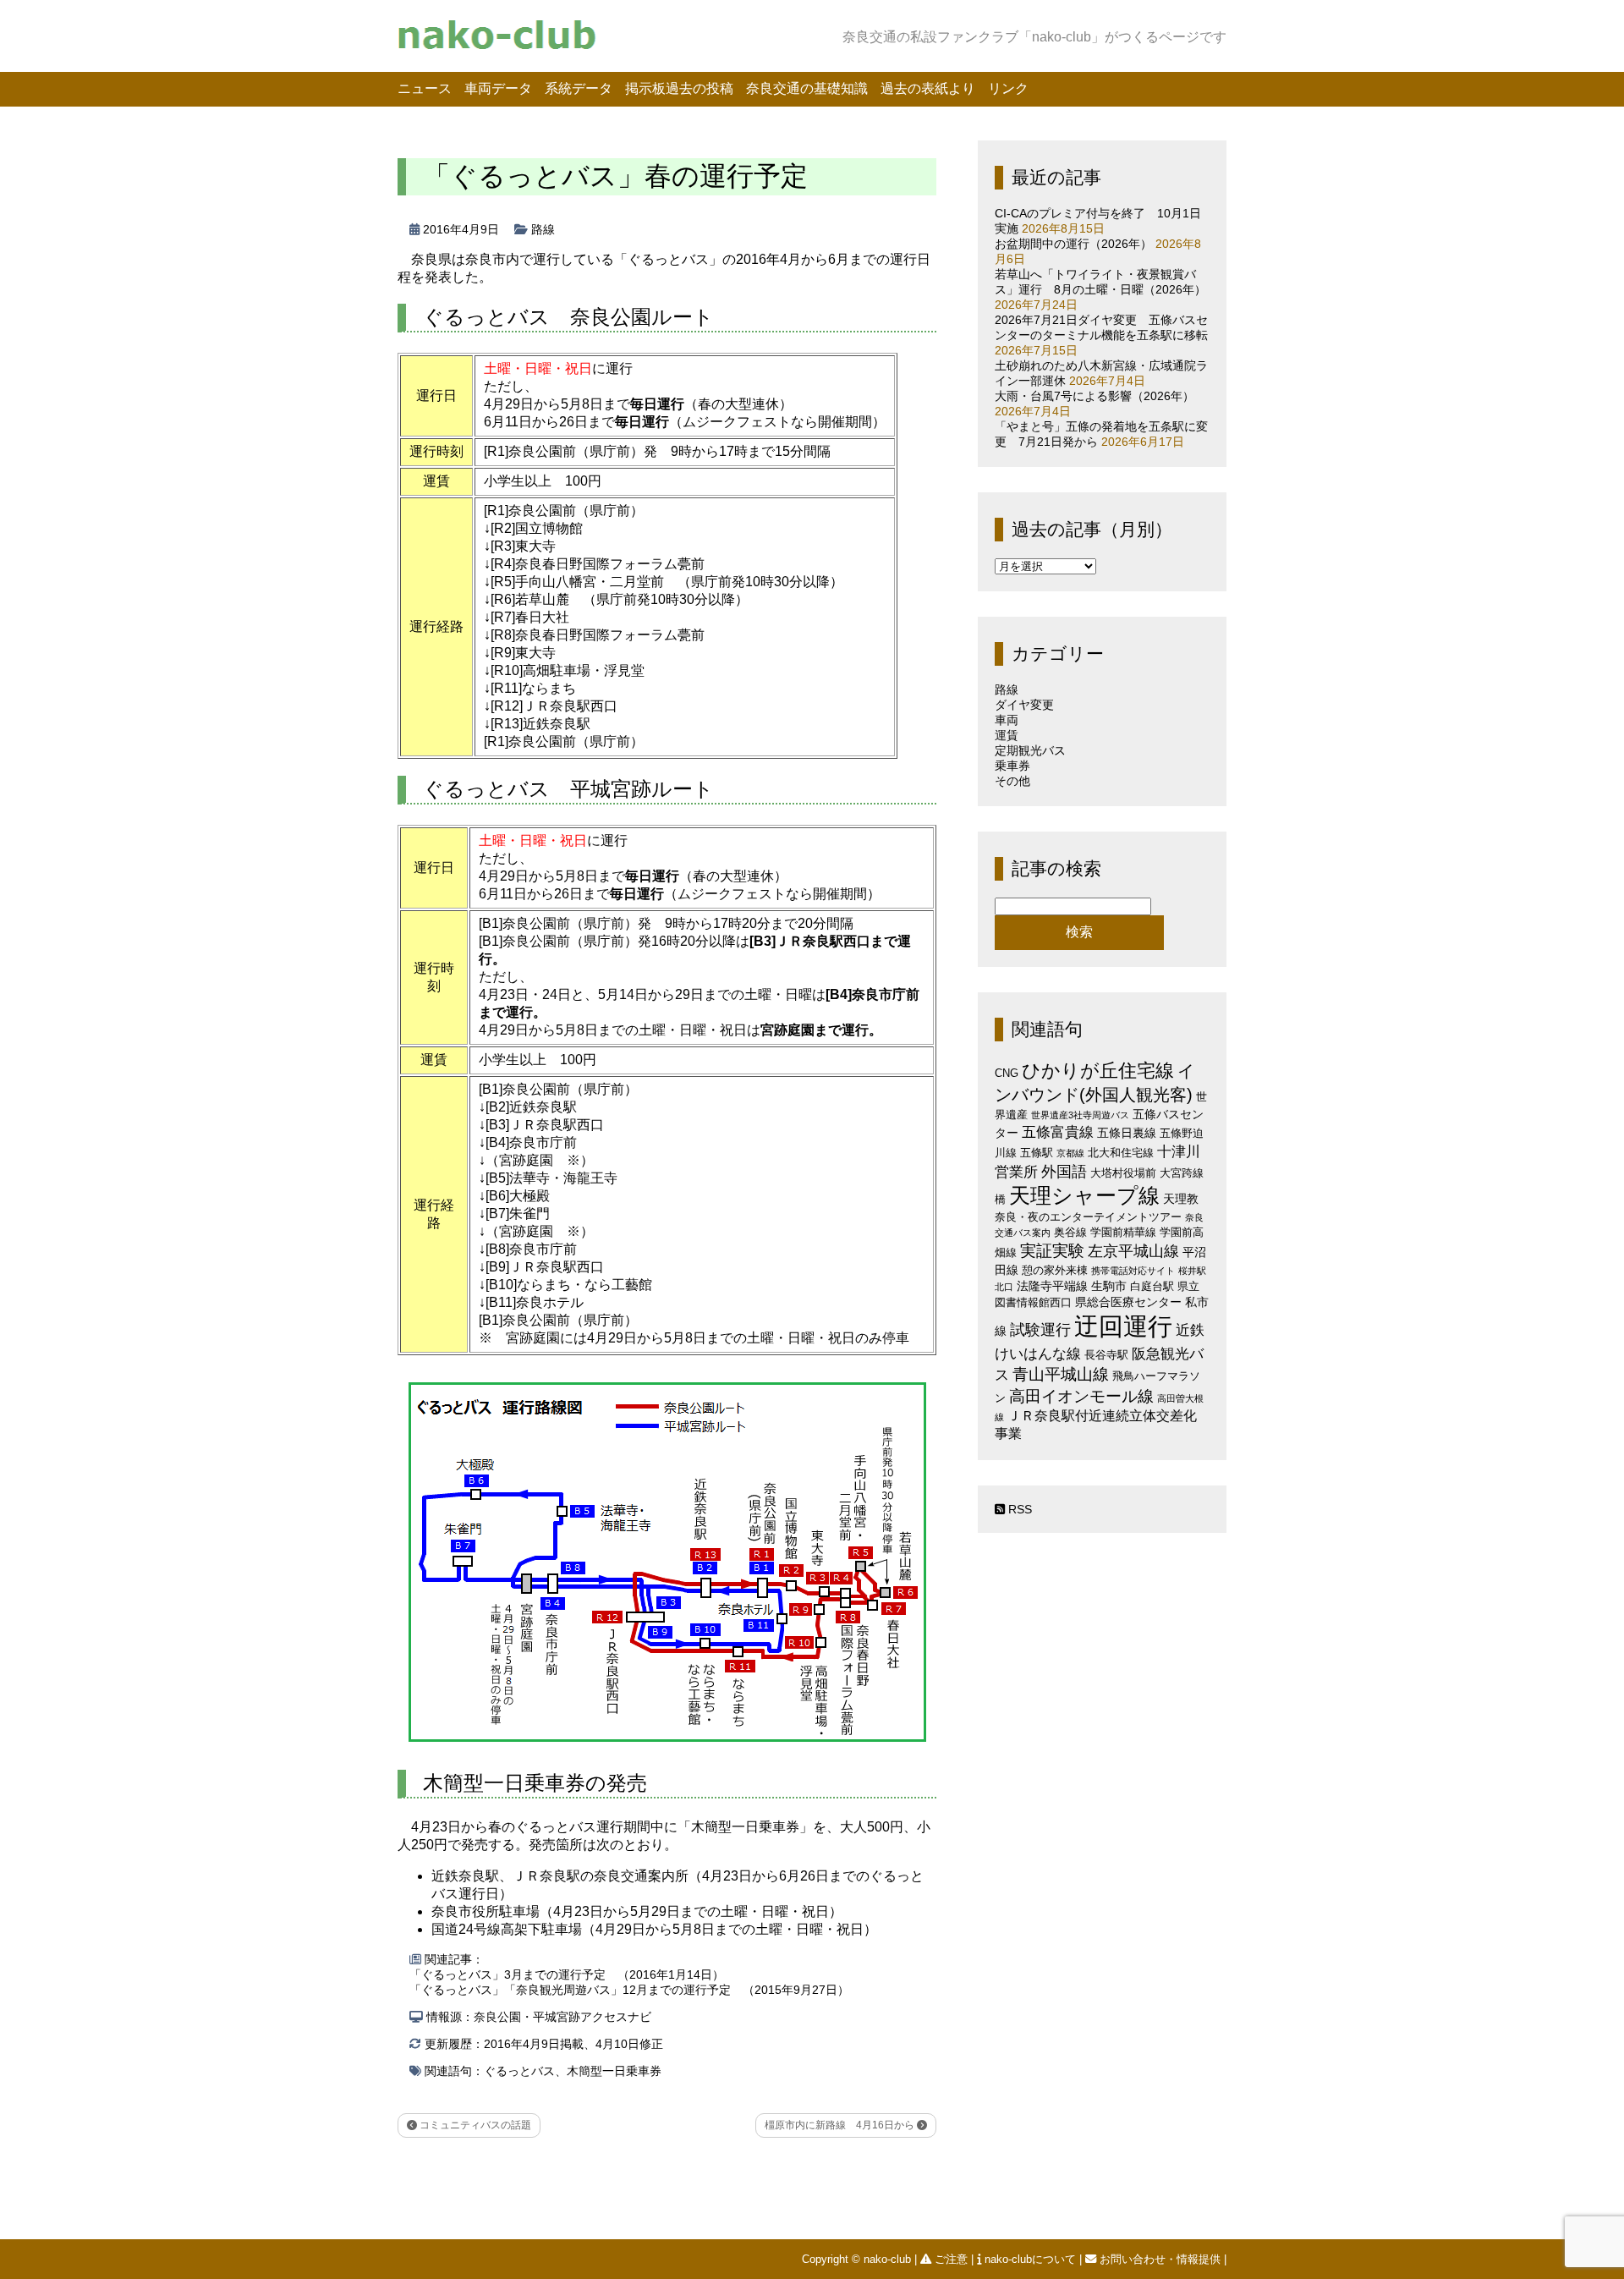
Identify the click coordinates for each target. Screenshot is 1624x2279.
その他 (1012, 781)
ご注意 (951, 2259)
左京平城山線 (1133, 1251)
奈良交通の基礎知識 (807, 88)
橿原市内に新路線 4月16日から (841, 2125)
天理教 (1181, 1199)
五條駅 (1037, 1153)
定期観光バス (1030, 750)
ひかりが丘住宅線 (1098, 1071)
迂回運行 (1123, 1326)
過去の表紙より (928, 88)
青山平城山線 (1061, 1374)
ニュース (425, 88)
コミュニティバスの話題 (474, 2125)
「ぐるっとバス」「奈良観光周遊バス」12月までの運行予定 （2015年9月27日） (629, 1990)
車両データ (498, 88)
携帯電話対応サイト (1133, 1271)
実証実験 (1052, 1251)
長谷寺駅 (1106, 1355)
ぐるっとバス (519, 2071)
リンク (1008, 88)
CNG (1007, 1073)
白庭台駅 (1152, 1286)
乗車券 (1012, 766)
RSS (1018, 1509)
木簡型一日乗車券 (614, 2071)
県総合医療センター (1128, 1302)
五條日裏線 (1127, 1133)
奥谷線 (1070, 1232)
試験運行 (1040, 1329)
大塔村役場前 (1123, 1173)
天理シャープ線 (1084, 1196)
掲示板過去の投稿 (679, 88)
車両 (1007, 720)
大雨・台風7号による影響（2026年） (1095, 396)
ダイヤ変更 (1024, 705)
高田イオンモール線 (1081, 1396)
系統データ (579, 88)
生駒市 (1109, 1286)
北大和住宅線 (1121, 1153)
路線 (543, 229)
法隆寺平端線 (1052, 1286)
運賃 (1007, 735)
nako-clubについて (1030, 2259)
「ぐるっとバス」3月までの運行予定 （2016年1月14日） (567, 1974)
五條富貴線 (1058, 1132)
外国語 (1064, 1172)
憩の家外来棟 (1055, 1270)
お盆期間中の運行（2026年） (1073, 244)
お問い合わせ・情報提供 (1160, 2259)
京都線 (1070, 1153)
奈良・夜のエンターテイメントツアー (1088, 1217)
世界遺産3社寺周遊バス (1080, 1115)
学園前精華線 (1123, 1232)
